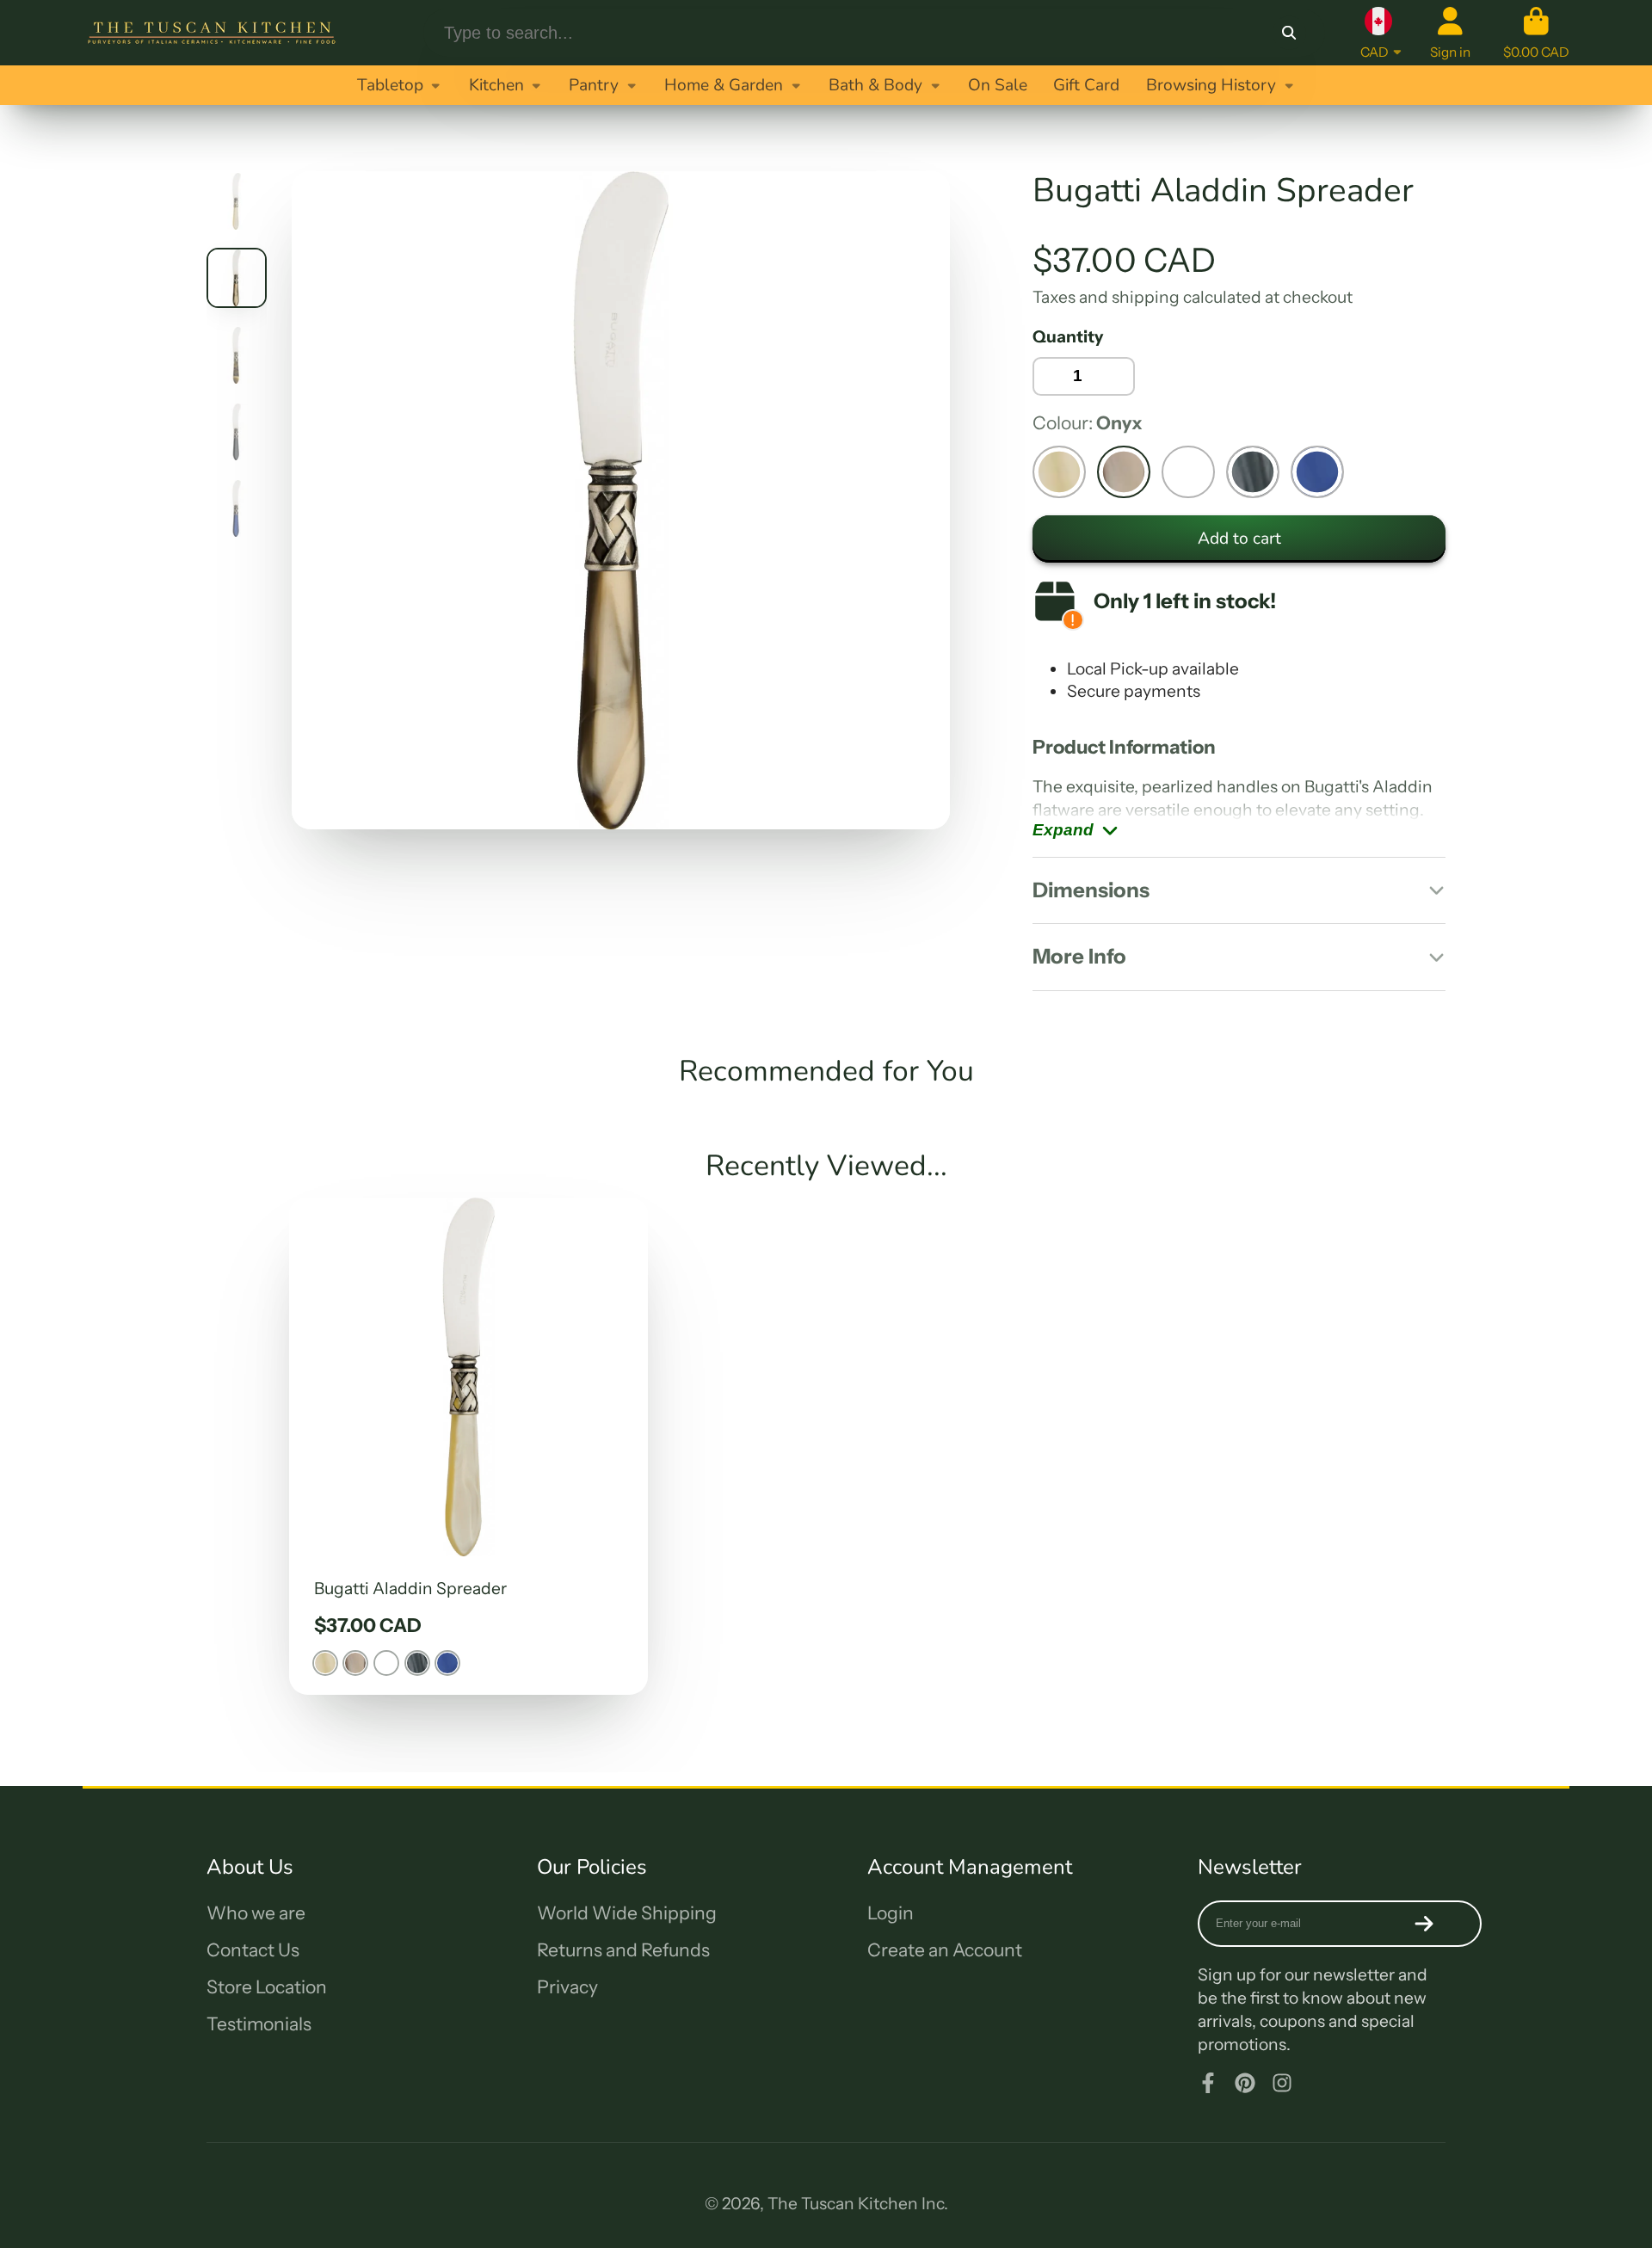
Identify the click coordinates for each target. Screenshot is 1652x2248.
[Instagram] (1282, 2083)
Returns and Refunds (623, 1950)
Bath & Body (875, 85)
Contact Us (253, 1950)
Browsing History (1211, 85)
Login (891, 1913)
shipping (1146, 297)
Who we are (256, 1913)
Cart (1536, 33)
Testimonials (259, 2024)
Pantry (594, 85)
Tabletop (390, 85)
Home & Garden (724, 85)
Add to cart (1239, 539)
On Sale (998, 85)
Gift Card (1086, 85)
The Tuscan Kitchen (843, 2203)
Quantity (1068, 336)
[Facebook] (1208, 2083)
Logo (212, 33)
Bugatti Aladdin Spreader (468, 1446)
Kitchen (496, 85)
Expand (1063, 830)
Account (1450, 33)
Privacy (567, 1987)
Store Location (267, 1987)
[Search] (1289, 33)
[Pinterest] (1245, 2083)
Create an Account (945, 1950)
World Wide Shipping (627, 1913)
